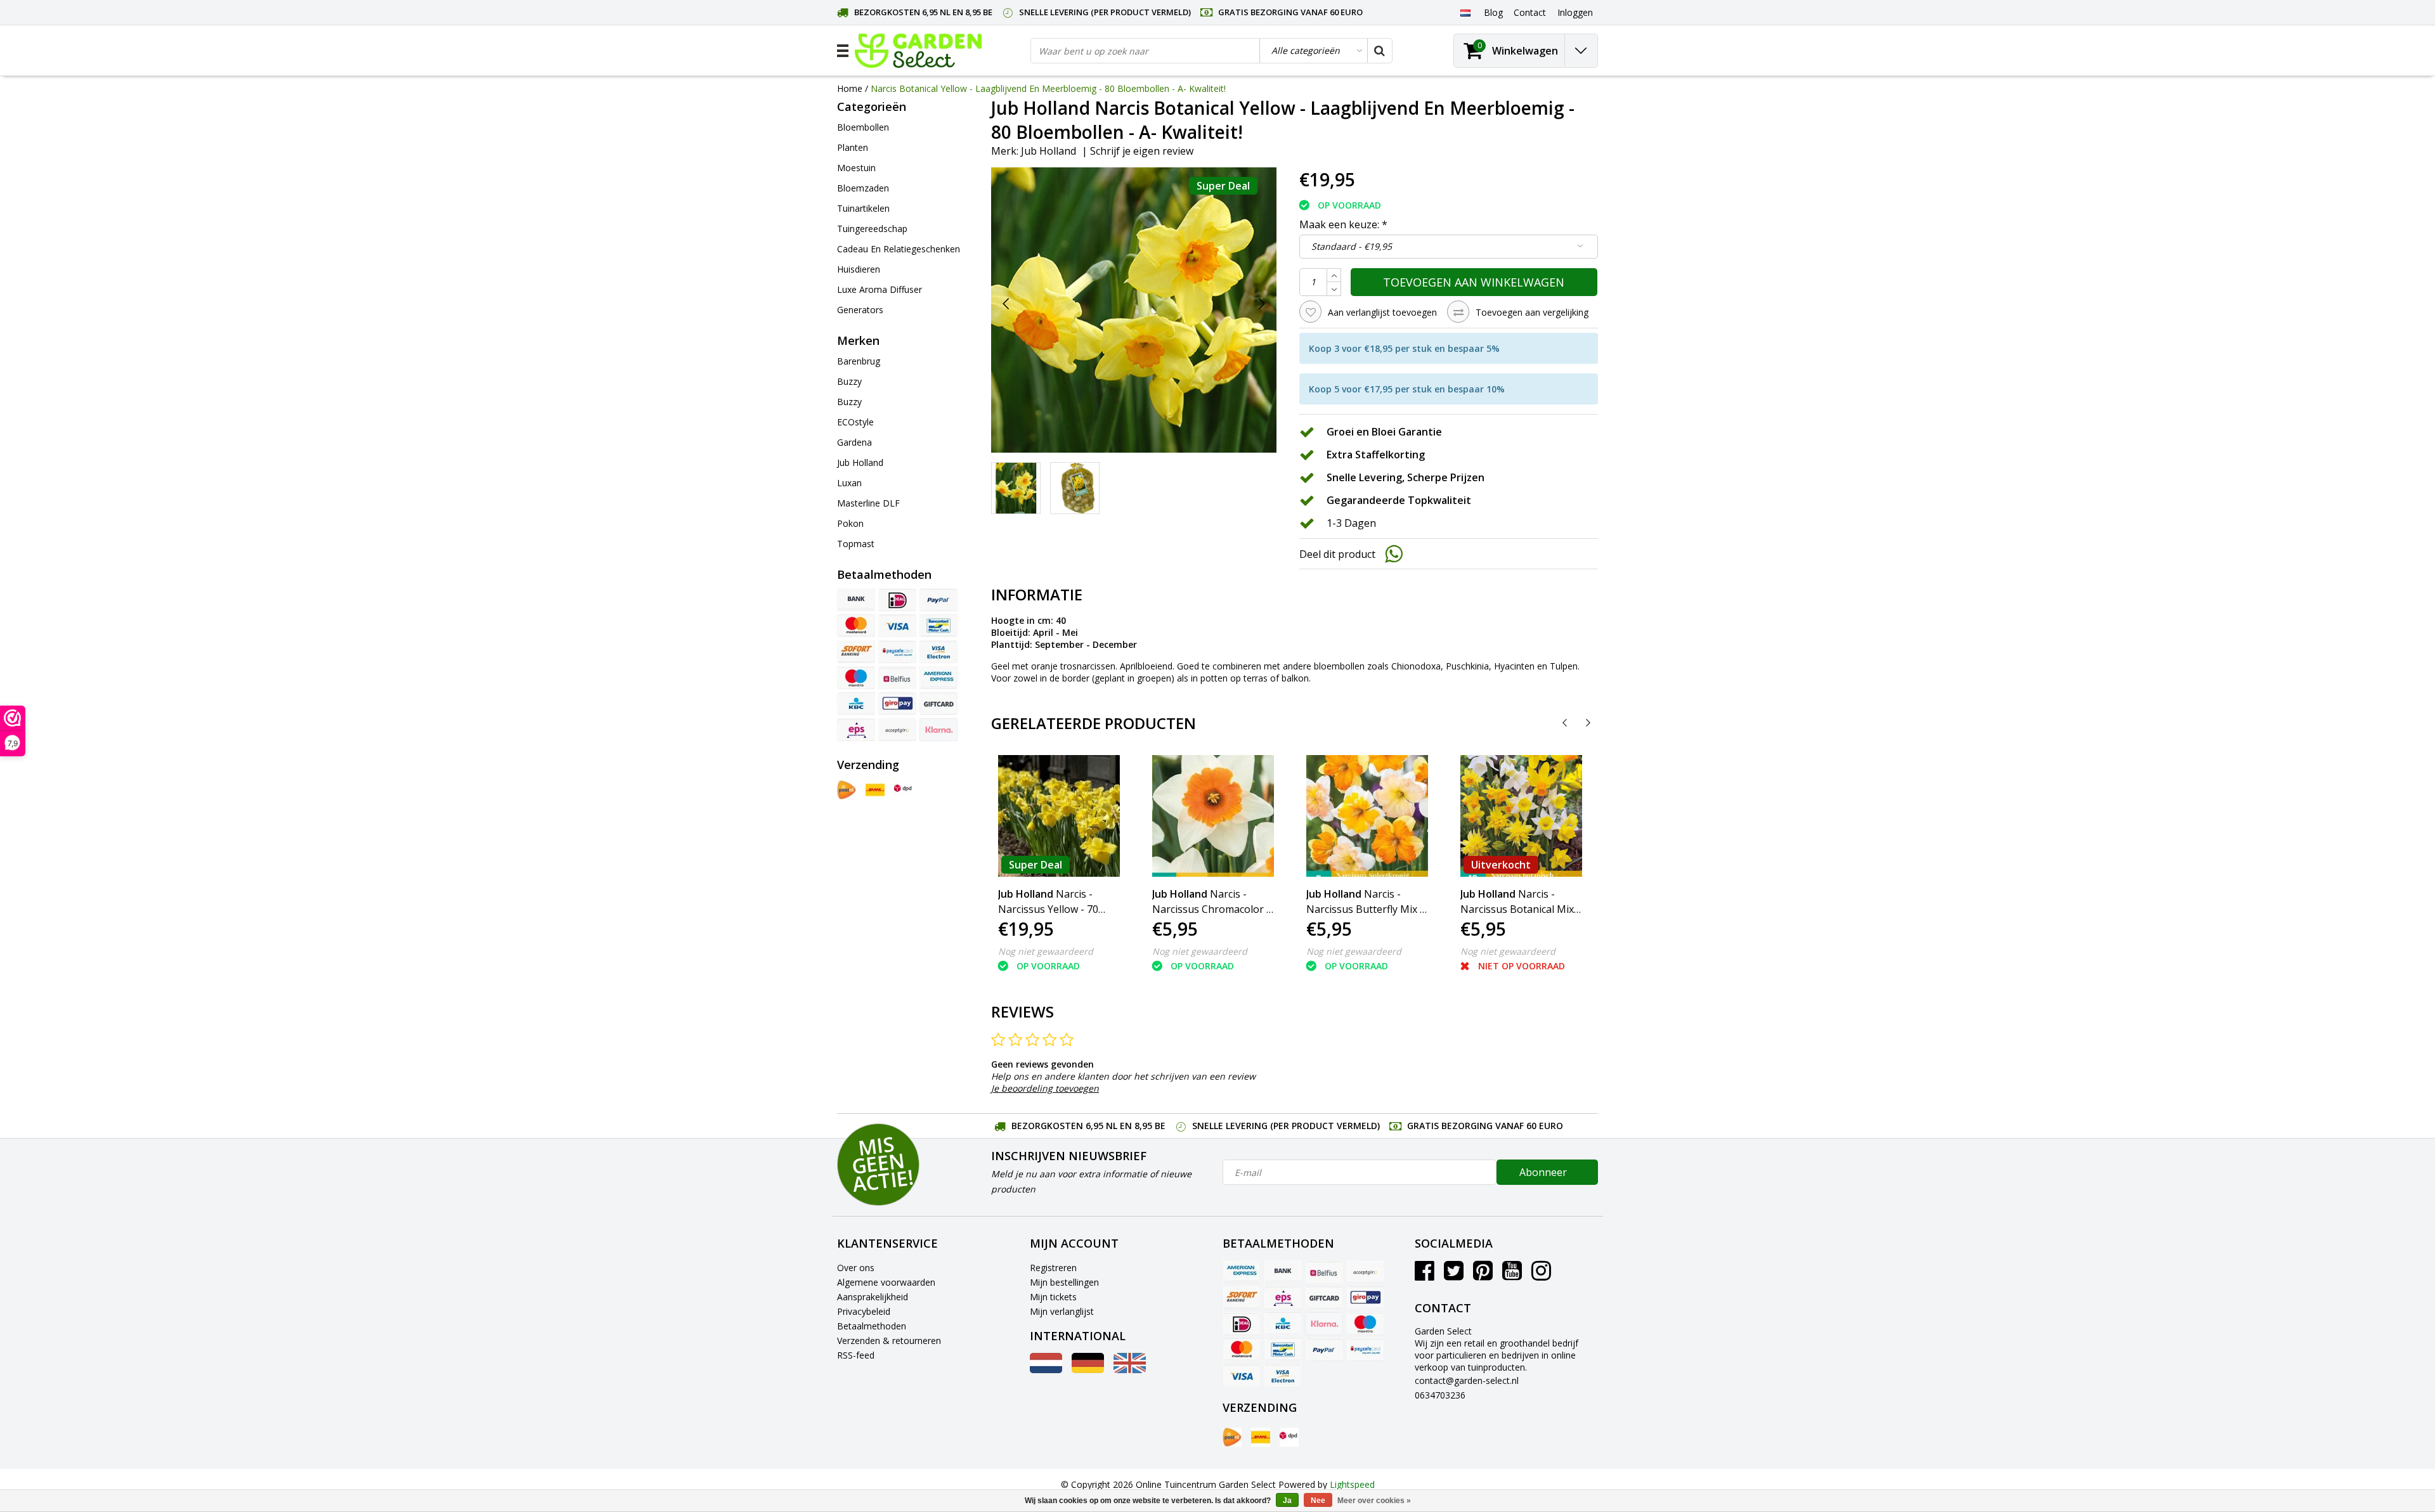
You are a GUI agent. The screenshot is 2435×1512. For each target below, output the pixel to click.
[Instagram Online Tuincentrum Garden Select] (1541, 1275)
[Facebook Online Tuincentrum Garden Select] (1425, 1275)
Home (850, 88)
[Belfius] (897, 678)
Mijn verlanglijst (1062, 1311)
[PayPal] (938, 600)
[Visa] (897, 626)
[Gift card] (938, 704)
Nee (1318, 1501)
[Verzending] (847, 790)
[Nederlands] (1465, 12)
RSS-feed (856, 1355)
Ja (1287, 1501)
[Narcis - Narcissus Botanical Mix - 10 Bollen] (1521, 816)
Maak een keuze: (1343, 224)
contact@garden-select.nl (1467, 1380)
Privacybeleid (864, 1311)
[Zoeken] (1379, 51)
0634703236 (1440, 1395)
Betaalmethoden (872, 1326)
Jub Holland (1049, 151)
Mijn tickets (1053, 1297)
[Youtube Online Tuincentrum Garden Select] (1512, 1275)
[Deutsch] (1088, 1370)
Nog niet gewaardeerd (1046, 951)
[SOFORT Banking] (856, 652)
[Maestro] (856, 678)
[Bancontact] (938, 626)
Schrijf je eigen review (1142, 151)
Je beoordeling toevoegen (1045, 1088)
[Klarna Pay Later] (938, 730)
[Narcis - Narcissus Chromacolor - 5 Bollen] (1213, 816)
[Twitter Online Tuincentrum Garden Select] (1454, 1275)
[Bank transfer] (856, 600)
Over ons (856, 1268)
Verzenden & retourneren (889, 1341)
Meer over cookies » (1374, 1501)
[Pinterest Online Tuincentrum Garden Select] (1483, 1275)
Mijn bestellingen (1064, 1282)
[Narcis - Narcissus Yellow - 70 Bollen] (1059, 816)
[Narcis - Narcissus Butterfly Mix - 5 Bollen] (1367, 816)
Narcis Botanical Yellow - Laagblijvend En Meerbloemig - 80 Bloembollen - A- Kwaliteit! (1048, 88)
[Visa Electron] (938, 652)
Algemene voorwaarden (886, 1282)
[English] (1130, 1370)
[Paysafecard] (897, 652)
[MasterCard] (856, 626)
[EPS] (856, 730)
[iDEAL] (897, 600)
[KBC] (856, 704)
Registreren (1053, 1268)
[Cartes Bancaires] (897, 730)
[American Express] (938, 678)
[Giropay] (897, 704)
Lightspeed (1352, 1484)
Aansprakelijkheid (873, 1297)
